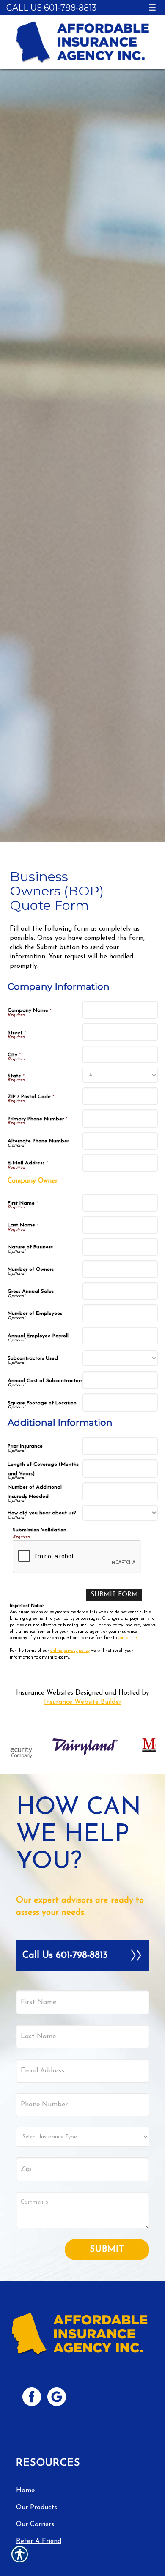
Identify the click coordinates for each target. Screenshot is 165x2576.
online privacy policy (70, 1651)
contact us (128, 1638)
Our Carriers (35, 2524)
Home (25, 2491)
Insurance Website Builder (83, 1702)
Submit (107, 2249)
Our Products (37, 2508)
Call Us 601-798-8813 (51, 8)
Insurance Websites (45, 1693)
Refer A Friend (39, 2541)
